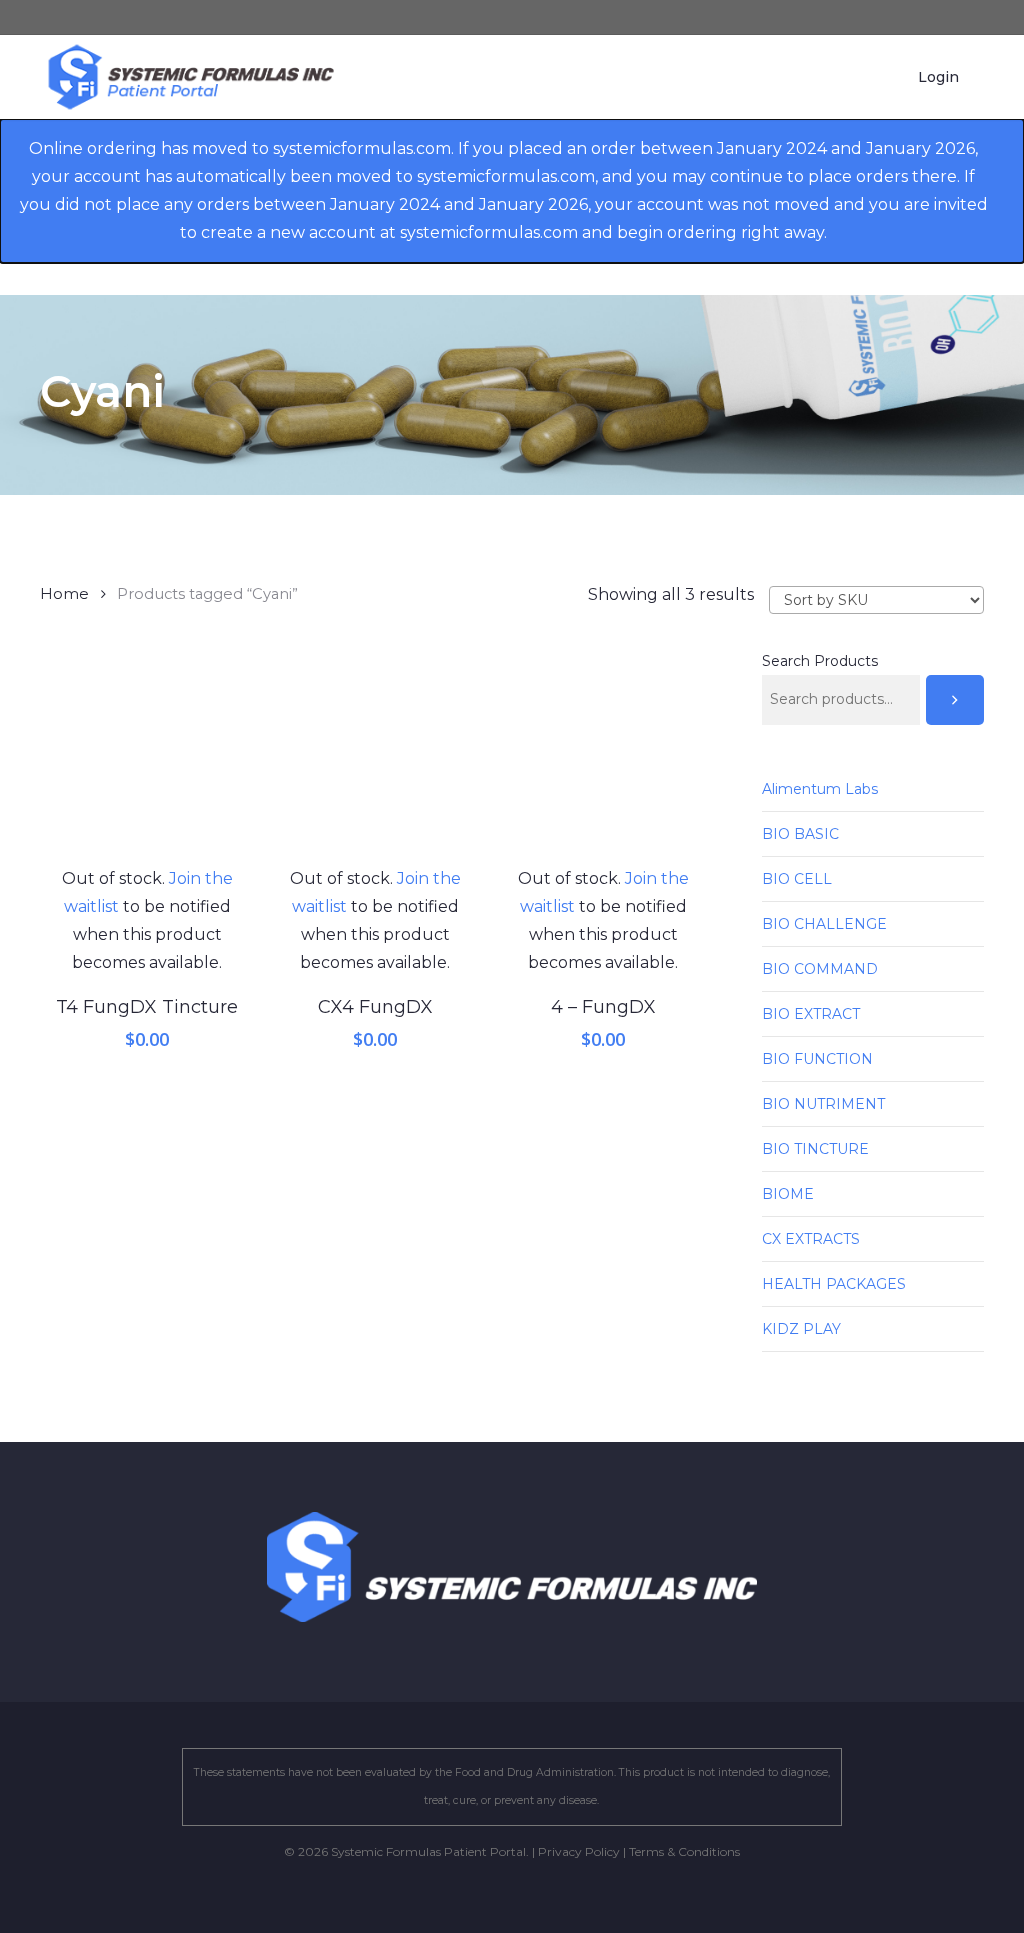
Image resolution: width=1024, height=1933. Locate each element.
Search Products (820, 661)
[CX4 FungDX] (375, 758)
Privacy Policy (579, 1851)
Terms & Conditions (684, 1851)
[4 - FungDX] (603, 758)
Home (64, 594)
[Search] (955, 700)
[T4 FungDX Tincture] (147, 758)
